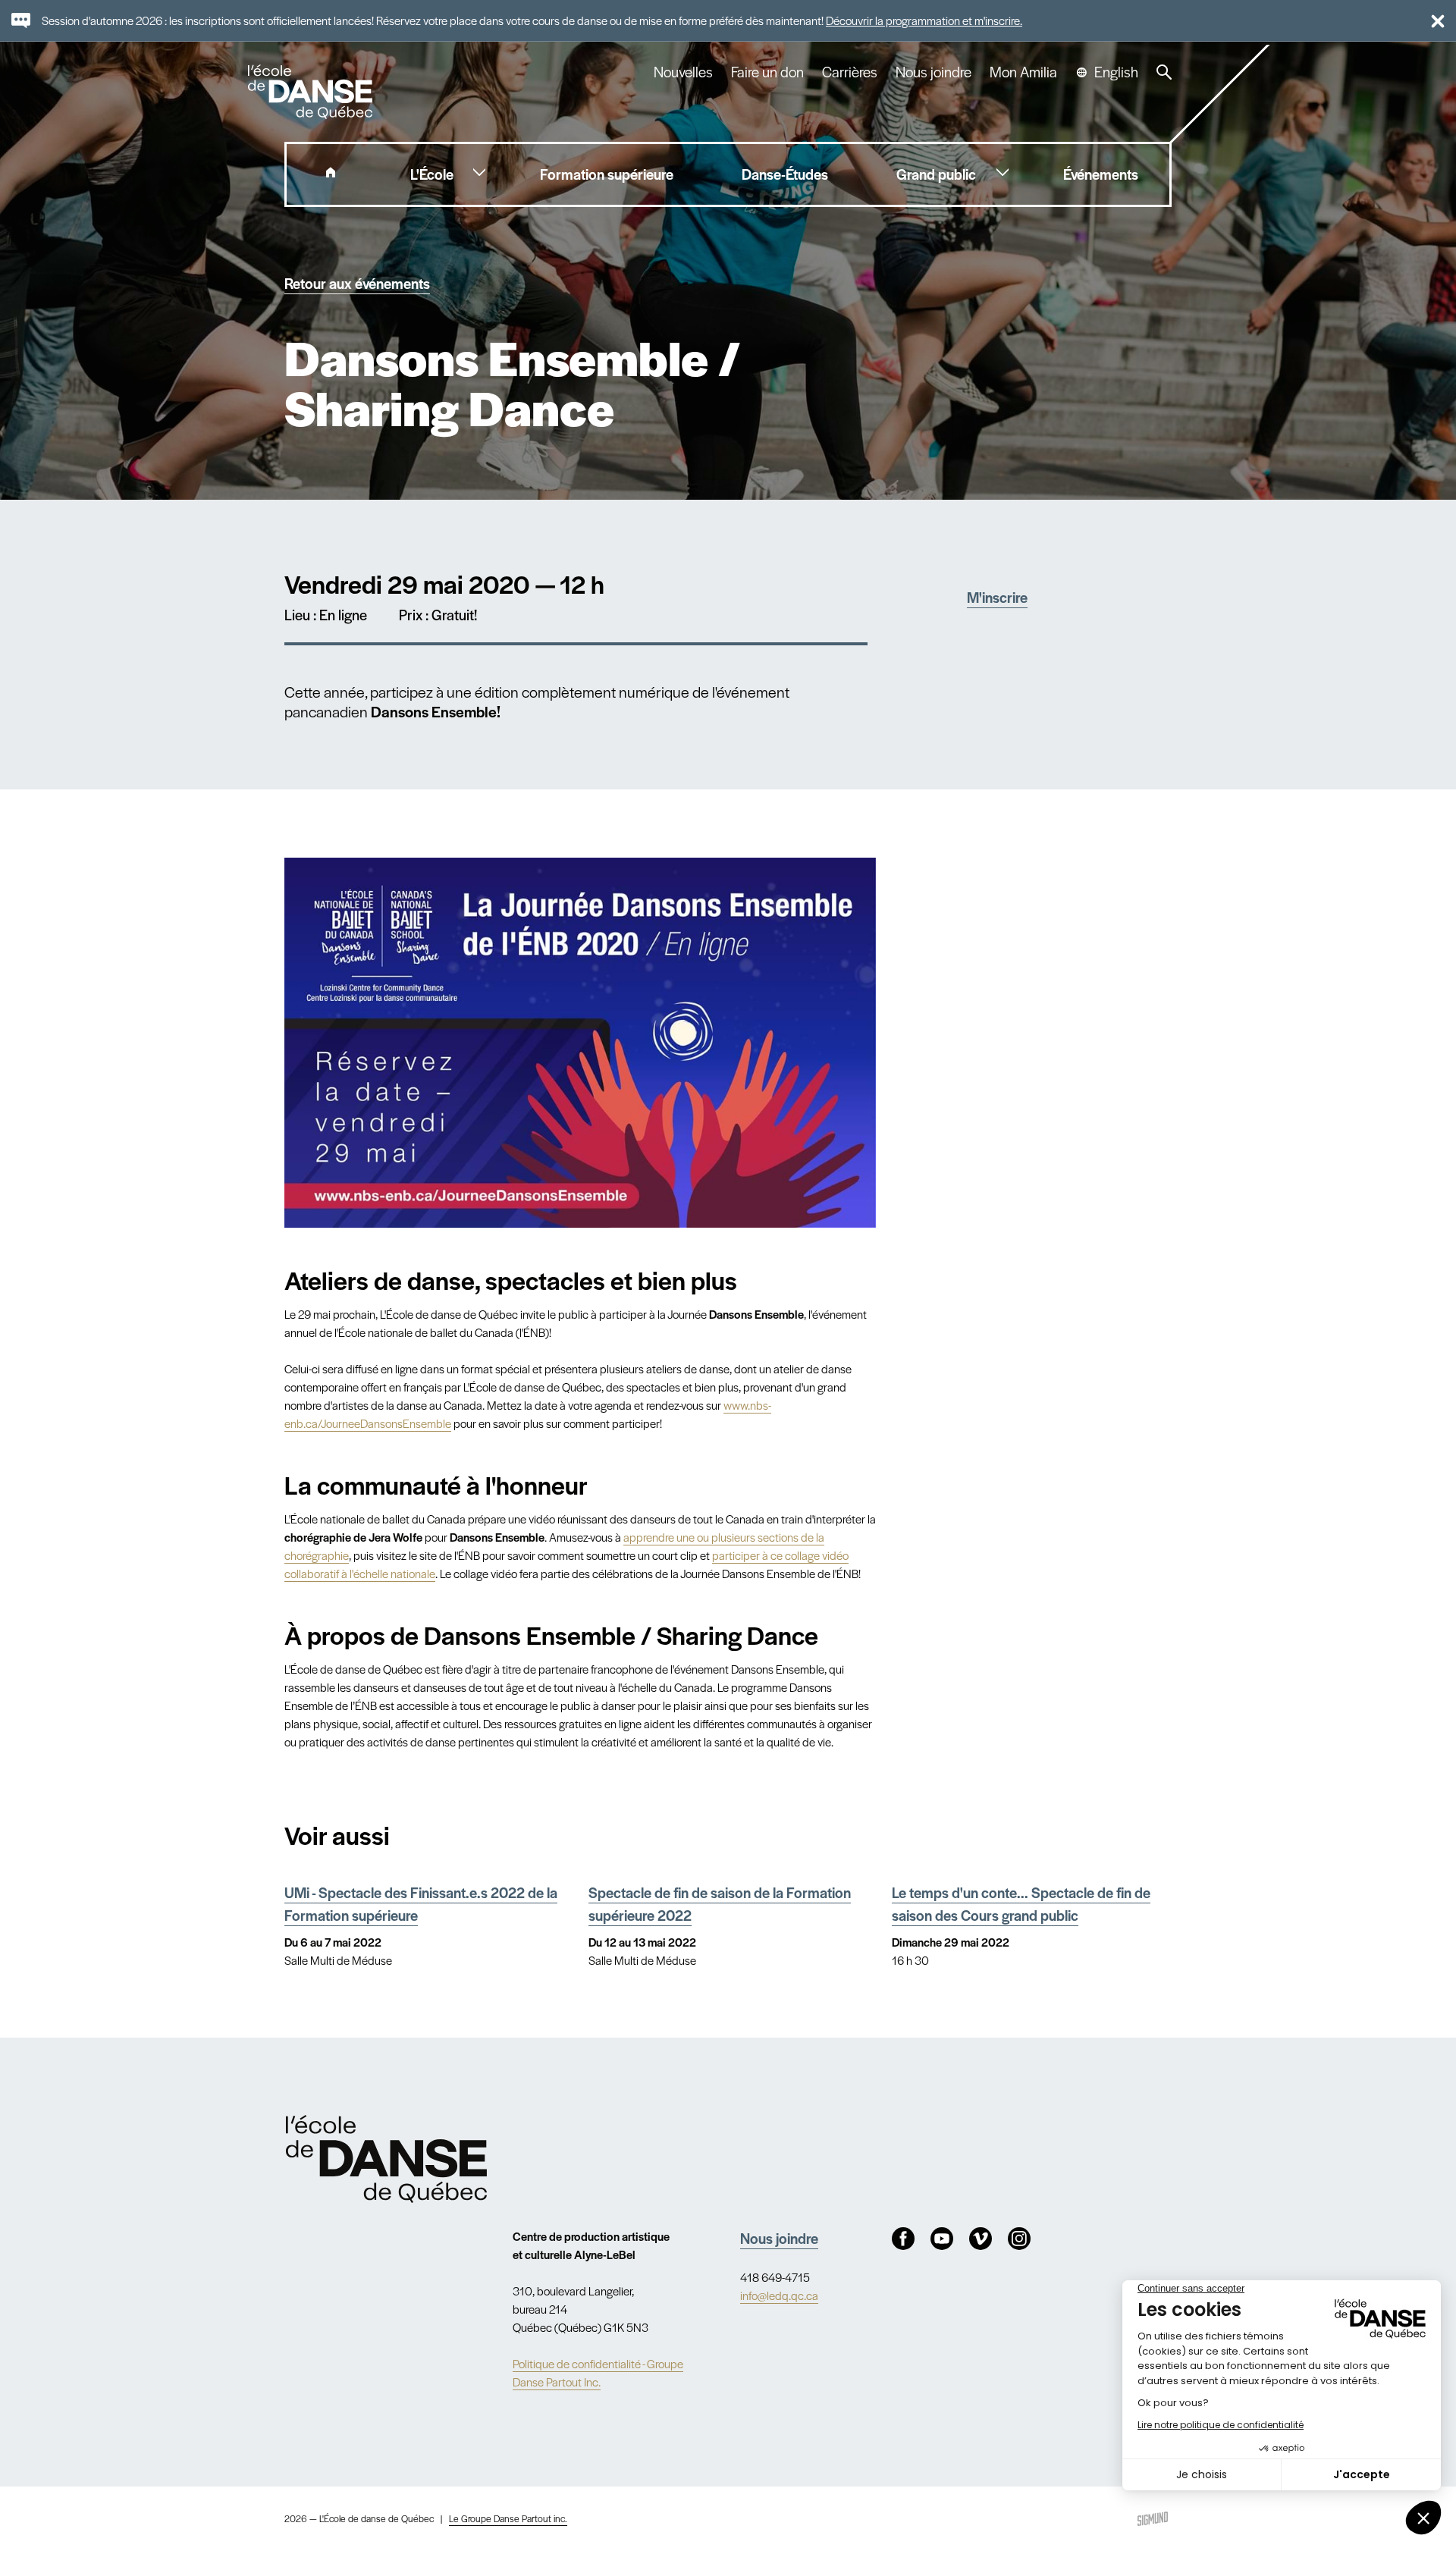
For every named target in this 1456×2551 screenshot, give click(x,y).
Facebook (903, 2239)
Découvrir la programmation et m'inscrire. (924, 20)
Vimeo (981, 2239)
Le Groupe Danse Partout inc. (508, 2518)
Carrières (850, 72)
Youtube (942, 2239)
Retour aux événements (357, 283)
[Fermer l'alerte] (1431, 20)
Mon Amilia (1023, 72)
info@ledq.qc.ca (779, 2295)
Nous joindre (934, 72)
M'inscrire (997, 597)
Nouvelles (683, 72)
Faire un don (767, 72)
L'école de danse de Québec (312, 92)
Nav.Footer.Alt (386, 2159)
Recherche (1164, 72)
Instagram (1019, 2239)
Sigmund (1153, 2519)
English (1116, 72)
